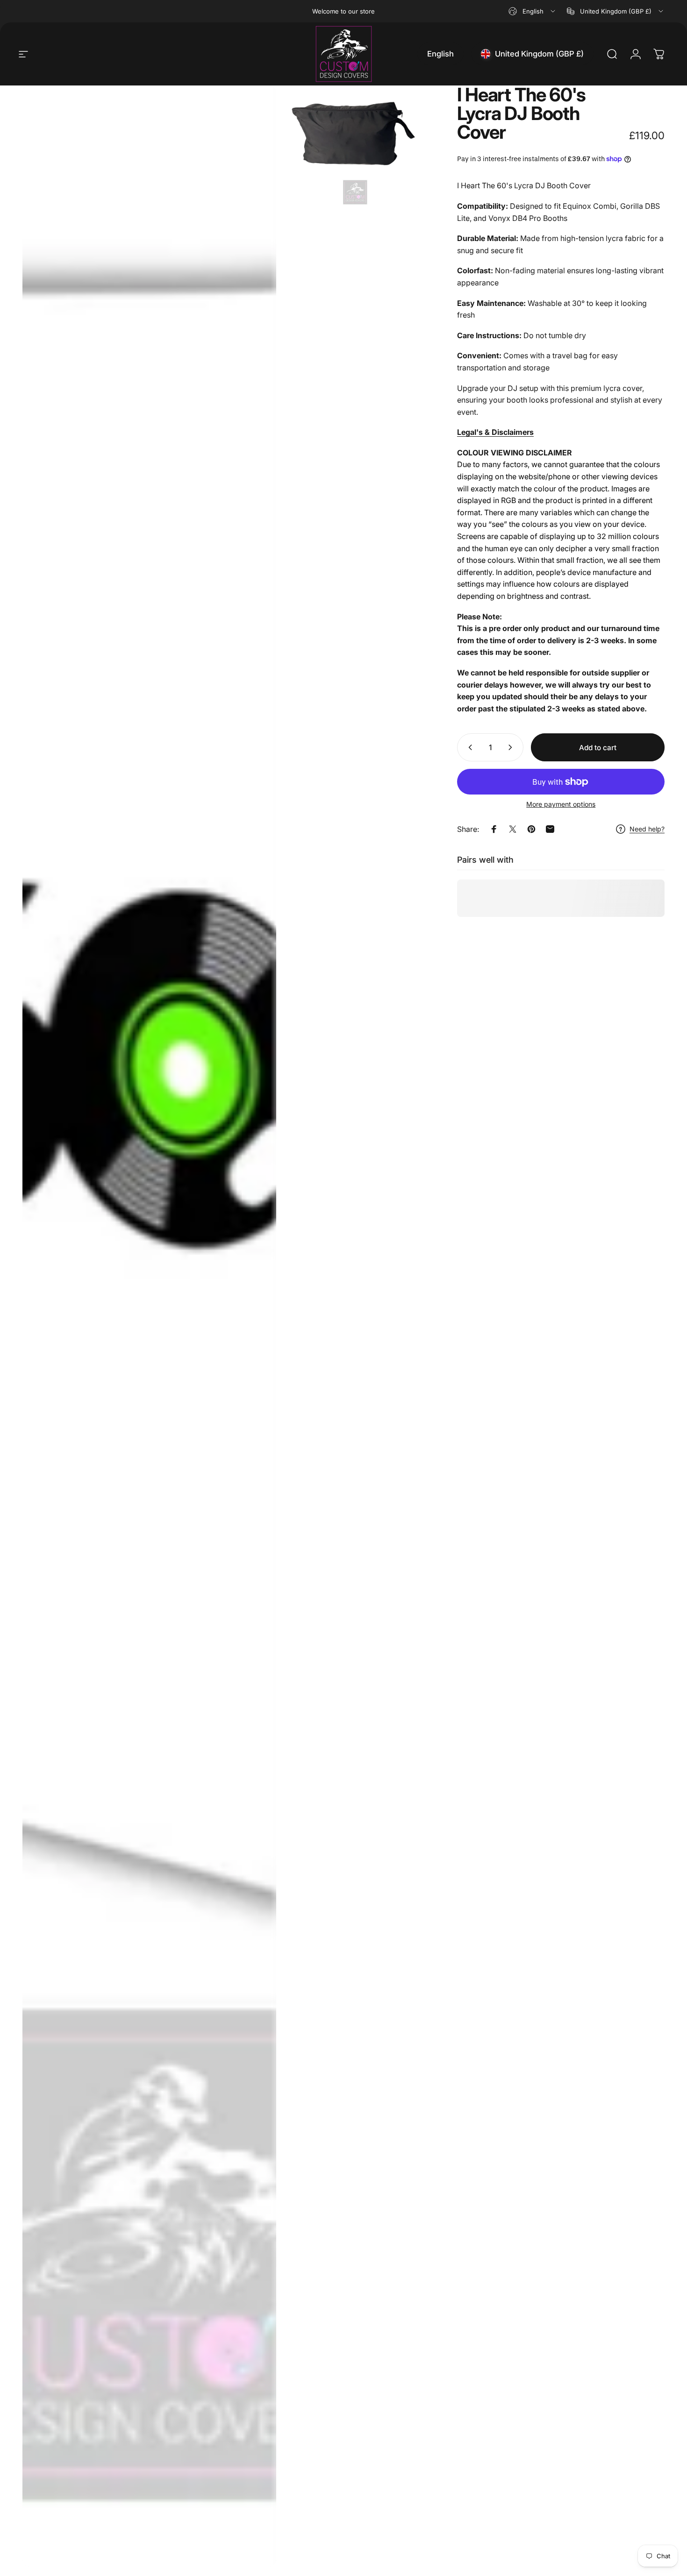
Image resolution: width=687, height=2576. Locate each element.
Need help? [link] (647, 829)
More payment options (561, 804)
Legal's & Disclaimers (495, 432)
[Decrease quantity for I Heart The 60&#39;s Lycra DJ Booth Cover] (468, 747)
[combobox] (533, 11)
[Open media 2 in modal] (355, 147)
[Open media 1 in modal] (149, 1326)
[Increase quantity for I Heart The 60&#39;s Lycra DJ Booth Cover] (512, 747)
